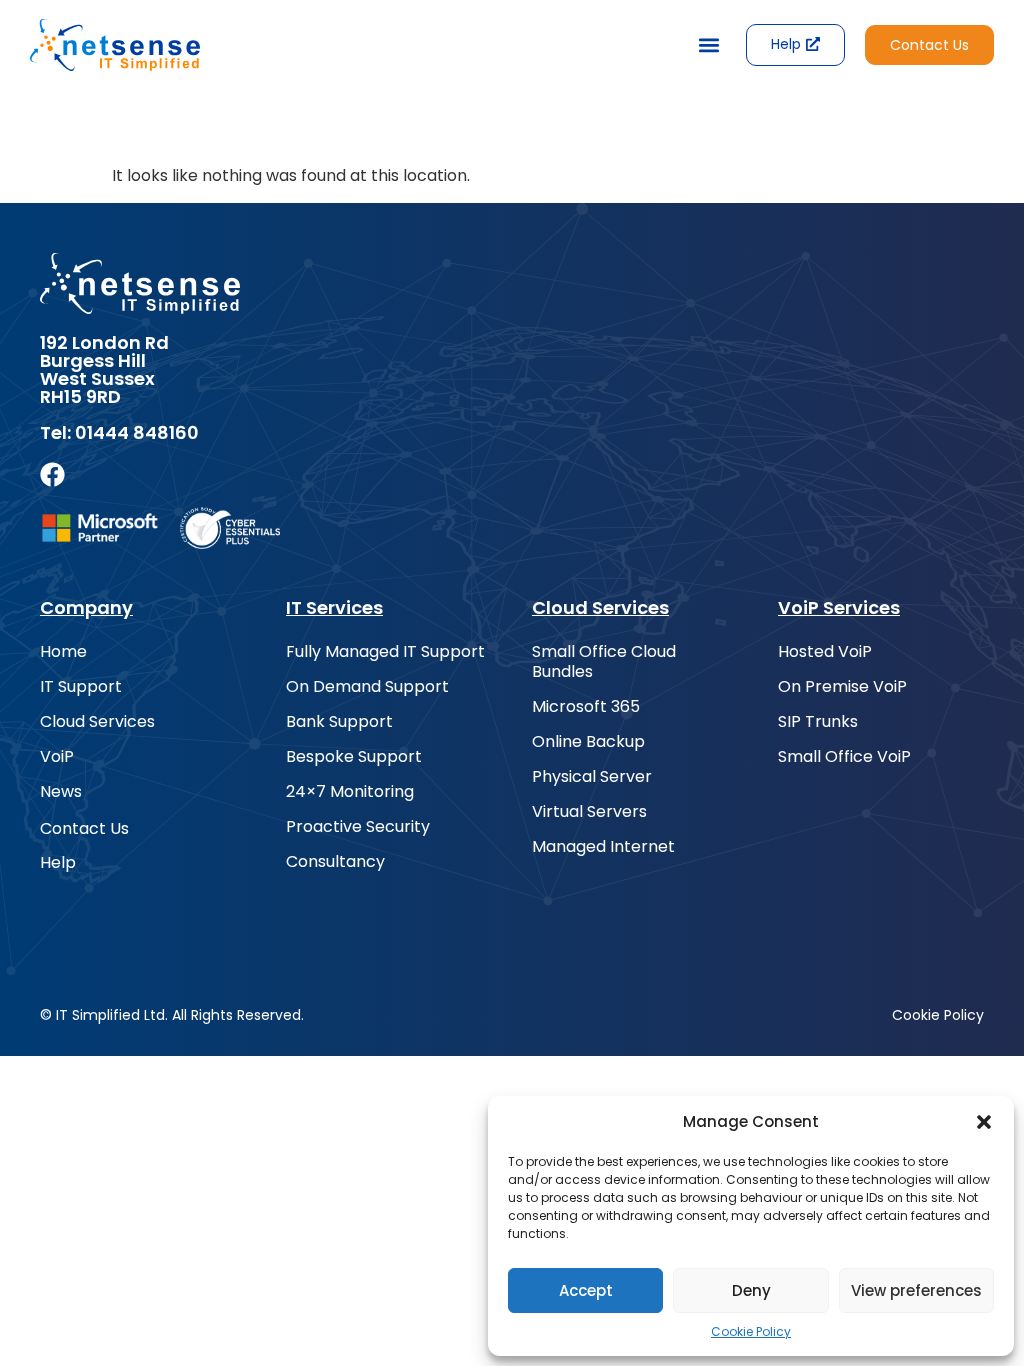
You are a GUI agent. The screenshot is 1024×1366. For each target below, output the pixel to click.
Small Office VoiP (844, 757)
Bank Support (339, 722)
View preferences (916, 1290)
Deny (751, 1290)
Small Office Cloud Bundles (604, 662)
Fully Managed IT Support (385, 652)
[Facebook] (52, 474)
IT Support (81, 687)
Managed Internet (603, 847)
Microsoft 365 (586, 707)
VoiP (57, 757)
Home (63, 652)
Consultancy (335, 862)
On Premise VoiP (842, 687)
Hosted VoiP (825, 652)
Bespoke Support (354, 757)
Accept (586, 1290)
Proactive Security (358, 827)
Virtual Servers (589, 812)
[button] (984, 1122)
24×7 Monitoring (350, 792)
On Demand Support (367, 687)
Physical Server (592, 777)
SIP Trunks (818, 722)
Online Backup (588, 742)
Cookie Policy (751, 1331)
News (61, 792)
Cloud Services (97, 722)
